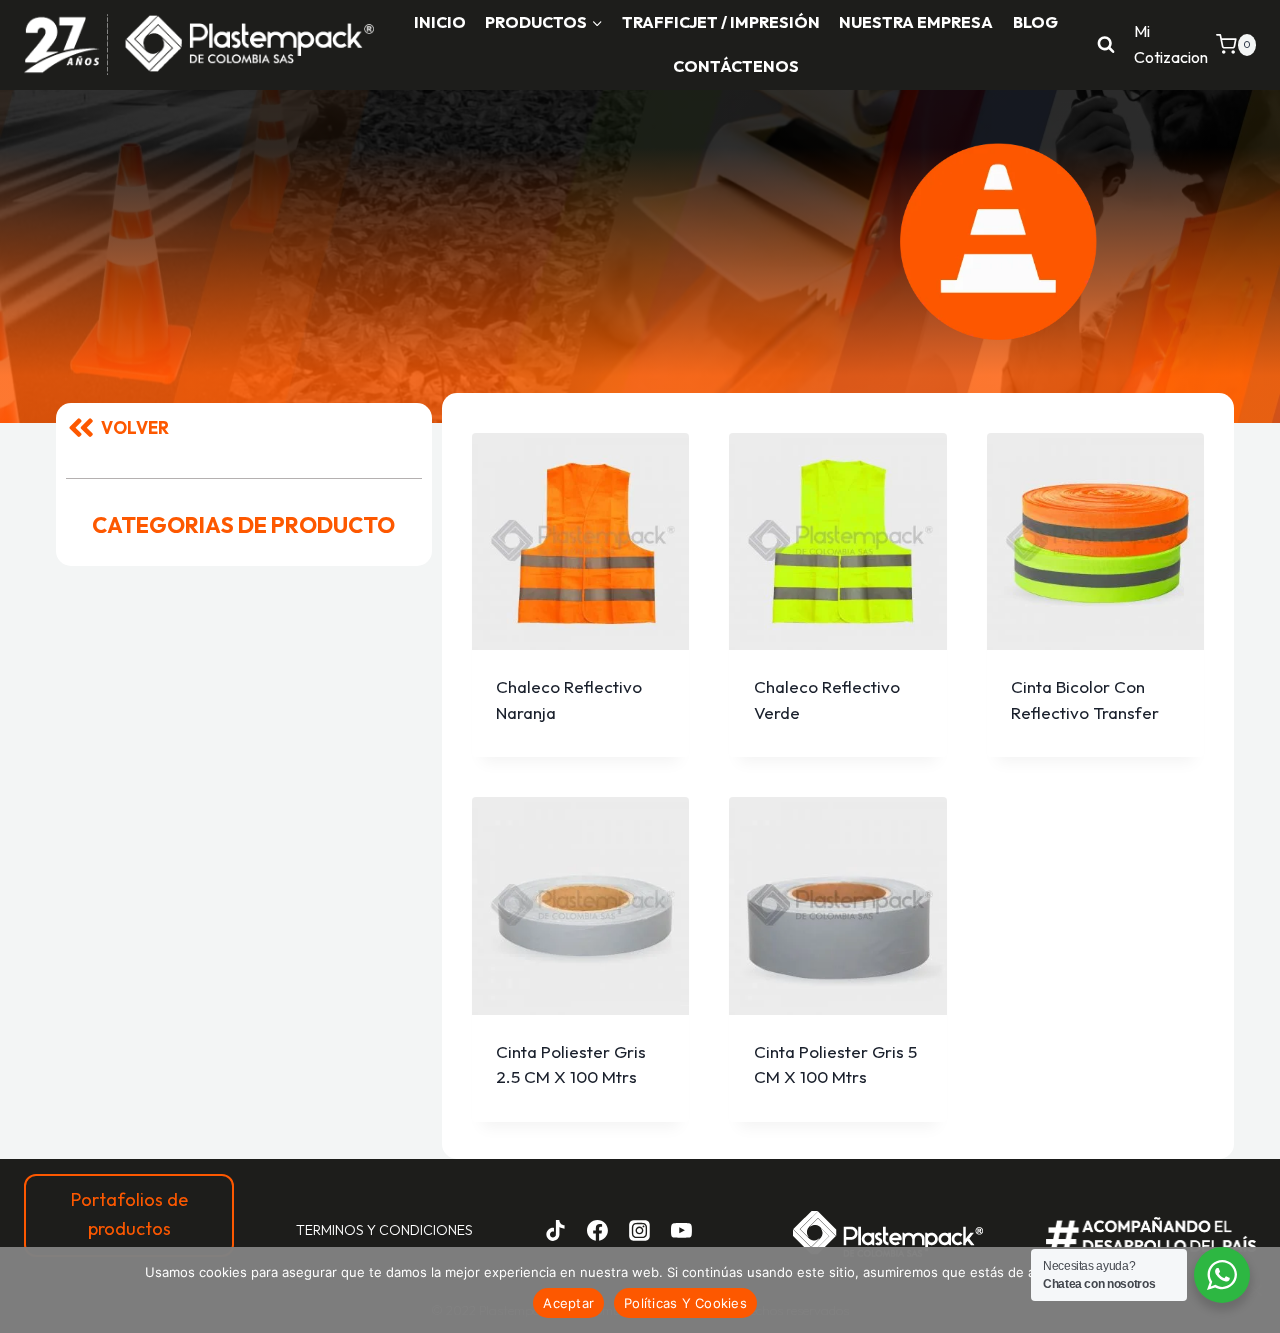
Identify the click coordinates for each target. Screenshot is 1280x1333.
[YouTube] (681, 1230)
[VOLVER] (81, 428)
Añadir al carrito (580, 694)
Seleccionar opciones (1095, 681)
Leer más (580, 1059)
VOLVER (135, 427)
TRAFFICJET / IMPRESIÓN (721, 22)
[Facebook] (598, 1230)
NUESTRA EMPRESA (916, 22)
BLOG (1035, 22)
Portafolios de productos (129, 1214)
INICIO (440, 22)
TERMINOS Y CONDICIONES (384, 1230)
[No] (1255, 1290)
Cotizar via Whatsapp (588, 753)
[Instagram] (639, 1230)
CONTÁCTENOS (736, 66)
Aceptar (568, 1303)
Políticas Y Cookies (685, 1303)
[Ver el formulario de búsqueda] (1106, 45)
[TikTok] (556, 1230)
